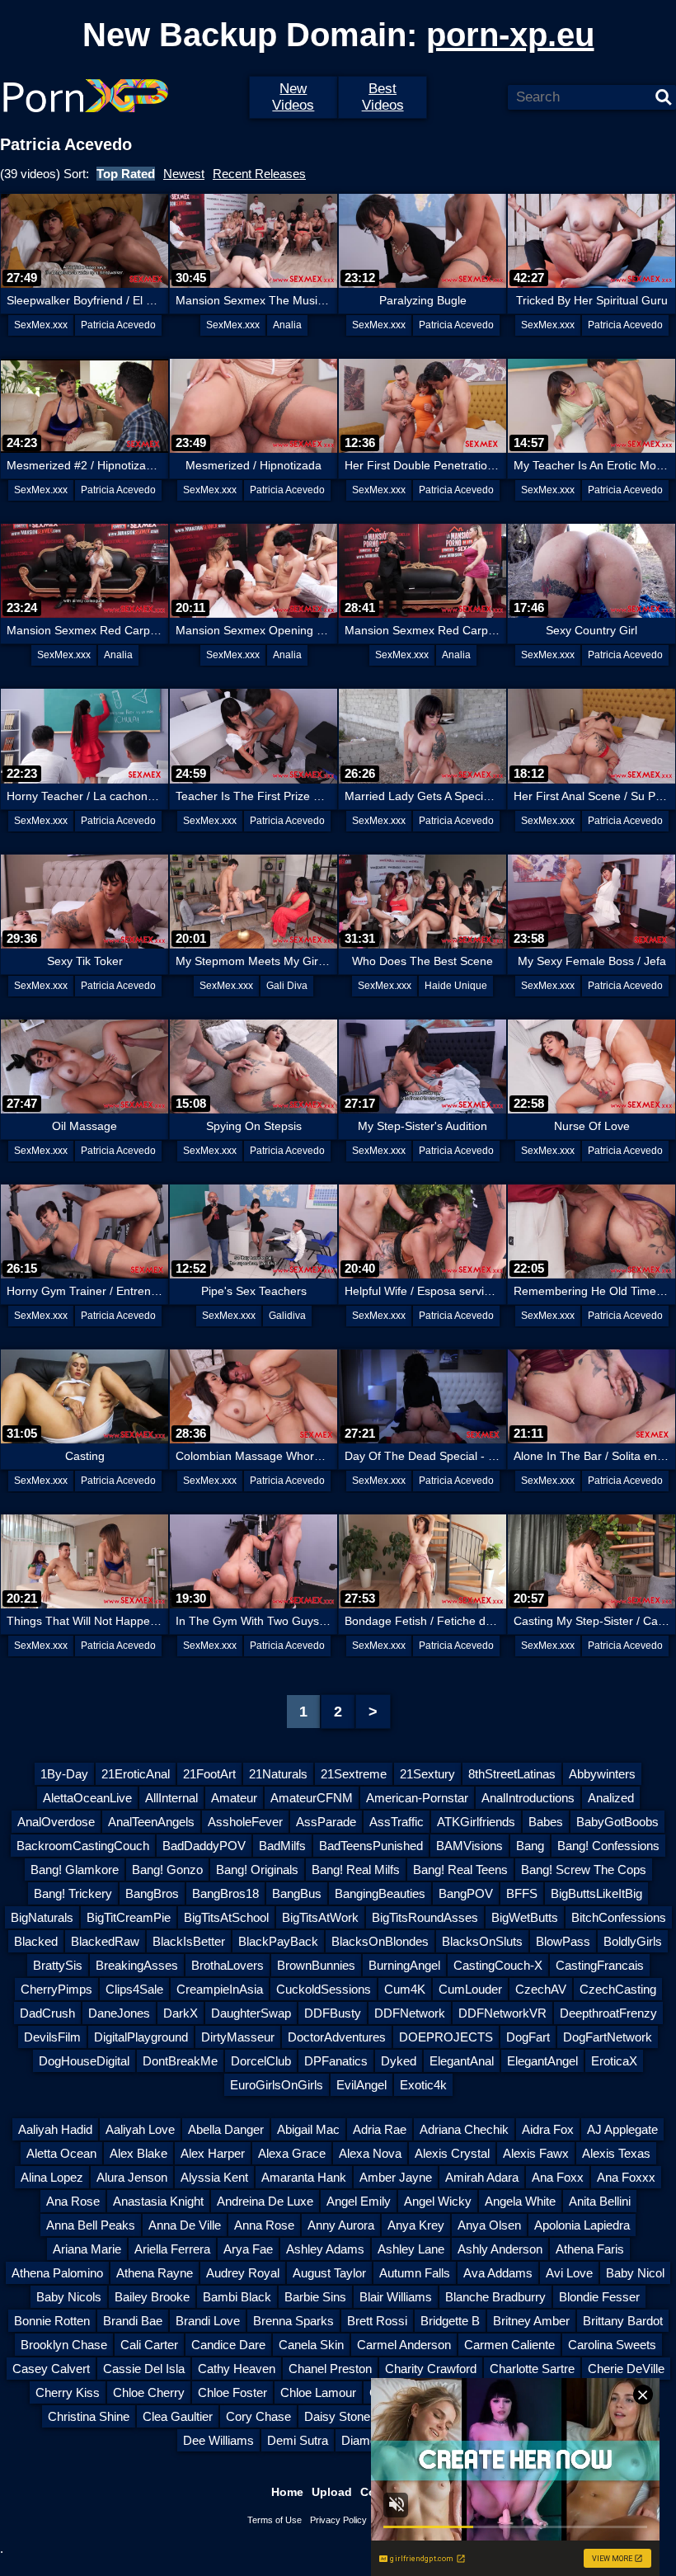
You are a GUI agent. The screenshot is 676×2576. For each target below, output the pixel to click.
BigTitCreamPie (129, 1917)
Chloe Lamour (318, 2392)
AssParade (326, 1822)
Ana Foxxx (626, 2177)
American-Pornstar (417, 1798)
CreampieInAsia (220, 1989)
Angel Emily (359, 2201)
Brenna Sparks (293, 2321)
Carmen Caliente (509, 2345)
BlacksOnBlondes (380, 1941)
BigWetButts (525, 1917)
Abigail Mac (308, 2129)
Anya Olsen (489, 2225)
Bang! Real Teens (460, 1870)
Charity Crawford (431, 2369)
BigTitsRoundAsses (425, 1917)
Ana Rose (73, 2201)
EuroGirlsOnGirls (277, 2085)
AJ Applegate (622, 2129)
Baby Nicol (635, 2273)
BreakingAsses (137, 1965)
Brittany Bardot (623, 2321)
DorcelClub (261, 2061)
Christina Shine (89, 2416)
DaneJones (119, 2013)
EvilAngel (361, 2085)
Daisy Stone (337, 2416)
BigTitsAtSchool (226, 1917)
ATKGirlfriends (476, 1822)
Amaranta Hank (304, 2177)
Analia (287, 325)
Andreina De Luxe (265, 2201)
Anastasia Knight (158, 2201)
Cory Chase (258, 2416)
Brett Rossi (377, 2321)
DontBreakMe (180, 2061)
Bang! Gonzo (167, 1870)
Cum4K (405, 1989)
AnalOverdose (56, 1822)
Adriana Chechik (464, 2129)
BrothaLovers (228, 1965)
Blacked (36, 1941)
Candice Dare (228, 2345)
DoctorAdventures (337, 2037)
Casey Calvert (51, 2369)
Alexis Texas (616, 2153)
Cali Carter (149, 2345)
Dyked (399, 2061)
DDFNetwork (410, 2013)
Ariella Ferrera (172, 2249)
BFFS (522, 1893)
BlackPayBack (278, 1941)
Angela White (520, 2201)
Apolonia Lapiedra (582, 2225)
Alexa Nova (370, 2153)
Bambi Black (237, 2297)
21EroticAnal (136, 1774)
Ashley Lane (411, 2249)
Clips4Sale (134, 1989)
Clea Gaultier (178, 2416)
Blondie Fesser (599, 2297)
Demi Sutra (298, 2440)
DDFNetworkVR (502, 2013)
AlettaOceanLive (87, 1798)
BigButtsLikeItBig (596, 1893)
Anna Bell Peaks (91, 2225)
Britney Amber (531, 2321)
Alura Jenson (132, 2177)
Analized (611, 1798)
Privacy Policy (338, 2520)
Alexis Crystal (452, 2153)
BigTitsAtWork (320, 1917)
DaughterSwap (251, 2013)
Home (287, 2492)
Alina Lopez (52, 2177)
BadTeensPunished (371, 1846)
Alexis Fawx (536, 2153)
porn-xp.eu (510, 35)
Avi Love (569, 2273)
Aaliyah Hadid (55, 2129)
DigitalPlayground (141, 2037)
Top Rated (126, 174)
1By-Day (64, 1774)
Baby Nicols (69, 2297)
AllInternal (171, 1798)
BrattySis (58, 1965)
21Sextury (427, 1774)
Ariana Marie (87, 2249)
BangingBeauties (380, 1893)
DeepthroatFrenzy (608, 2013)
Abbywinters (602, 1774)
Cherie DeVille (626, 2369)
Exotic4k (423, 2085)
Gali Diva (287, 986)
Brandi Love (208, 2321)
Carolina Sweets (612, 2345)
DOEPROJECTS (446, 2037)
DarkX (181, 2013)
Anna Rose (264, 2225)
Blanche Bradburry (495, 2297)
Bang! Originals (257, 1870)
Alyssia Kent (214, 2177)
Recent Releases (259, 174)
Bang (530, 1846)
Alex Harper (213, 2153)
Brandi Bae (133, 2321)
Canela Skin (311, 2345)
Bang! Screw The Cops (584, 1870)
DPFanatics (336, 2061)
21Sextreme (354, 1774)
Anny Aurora (341, 2225)
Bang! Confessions (608, 1846)
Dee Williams (218, 2440)
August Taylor (329, 2273)
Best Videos (383, 97)
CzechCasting (618, 1989)
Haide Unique (456, 986)
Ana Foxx (558, 2177)
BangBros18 (225, 1893)
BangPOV (466, 1893)
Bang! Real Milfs (356, 1870)
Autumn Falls (415, 2273)
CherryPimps (56, 1989)
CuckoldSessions (324, 1989)
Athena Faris (590, 2249)
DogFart (528, 2037)
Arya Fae (248, 2249)
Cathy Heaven (237, 2369)
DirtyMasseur (238, 2037)
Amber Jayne (396, 2177)
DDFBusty (333, 2013)
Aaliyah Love (140, 2129)
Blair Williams (396, 2297)
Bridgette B (450, 2321)
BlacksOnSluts (482, 1941)
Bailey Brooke (152, 2297)
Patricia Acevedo (118, 325)
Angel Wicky (438, 2201)
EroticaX (614, 2061)
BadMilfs (282, 1846)
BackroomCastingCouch (83, 1846)
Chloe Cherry (149, 2392)
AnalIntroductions (528, 1798)
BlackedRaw (105, 1941)
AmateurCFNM (312, 1798)
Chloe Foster (232, 2392)
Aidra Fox (548, 2129)
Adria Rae (380, 2129)
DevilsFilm (52, 2037)
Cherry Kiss (68, 2392)
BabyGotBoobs (617, 1822)
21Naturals (278, 1774)
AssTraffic (397, 1822)
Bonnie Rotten (52, 2321)
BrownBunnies (316, 1965)
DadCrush (47, 2013)
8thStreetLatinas (512, 1774)
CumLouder (470, 1989)
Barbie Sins (315, 2297)
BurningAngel (404, 1965)
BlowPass (563, 1941)
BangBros (152, 1893)
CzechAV (541, 1989)
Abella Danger (226, 2129)
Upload (332, 2492)
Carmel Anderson (404, 2345)
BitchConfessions (619, 1917)
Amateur (234, 1798)
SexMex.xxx (41, 325)
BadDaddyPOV (204, 1846)
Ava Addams (498, 2273)
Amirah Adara (482, 2177)
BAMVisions (469, 1846)
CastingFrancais (600, 1965)
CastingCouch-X (498, 1965)
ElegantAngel (542, 2061)
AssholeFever (245, 1822)
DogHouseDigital (84, 2061)
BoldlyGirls (633, 1941)
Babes (546, 1822)
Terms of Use (275, 2520)
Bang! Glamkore (75, 1870)
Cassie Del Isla (144, 2369)
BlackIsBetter (189, 1941)
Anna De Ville (185, 2225)
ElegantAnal (462, 2061)
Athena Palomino (57, 2273)
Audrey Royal (243, 2273)
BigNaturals (42, 1917)
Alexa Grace (292, 2153)
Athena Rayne (155, 2273)
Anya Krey (416, 2225)
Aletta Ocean (61, 2153)
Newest (184, 174)
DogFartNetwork (608, 2037)
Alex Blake (138, 2153)
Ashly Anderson (500, 2249)
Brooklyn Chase (64, 2345)
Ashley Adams (325, 2249)
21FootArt (209, 1774)
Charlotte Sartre (532, 2369)
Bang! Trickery (73, 1893)
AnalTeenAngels (151, 1822)
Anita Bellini (600, 2201)
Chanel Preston (330, 2369)
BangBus (297, 1893)
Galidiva (287, 1316)
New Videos (293, 97)
